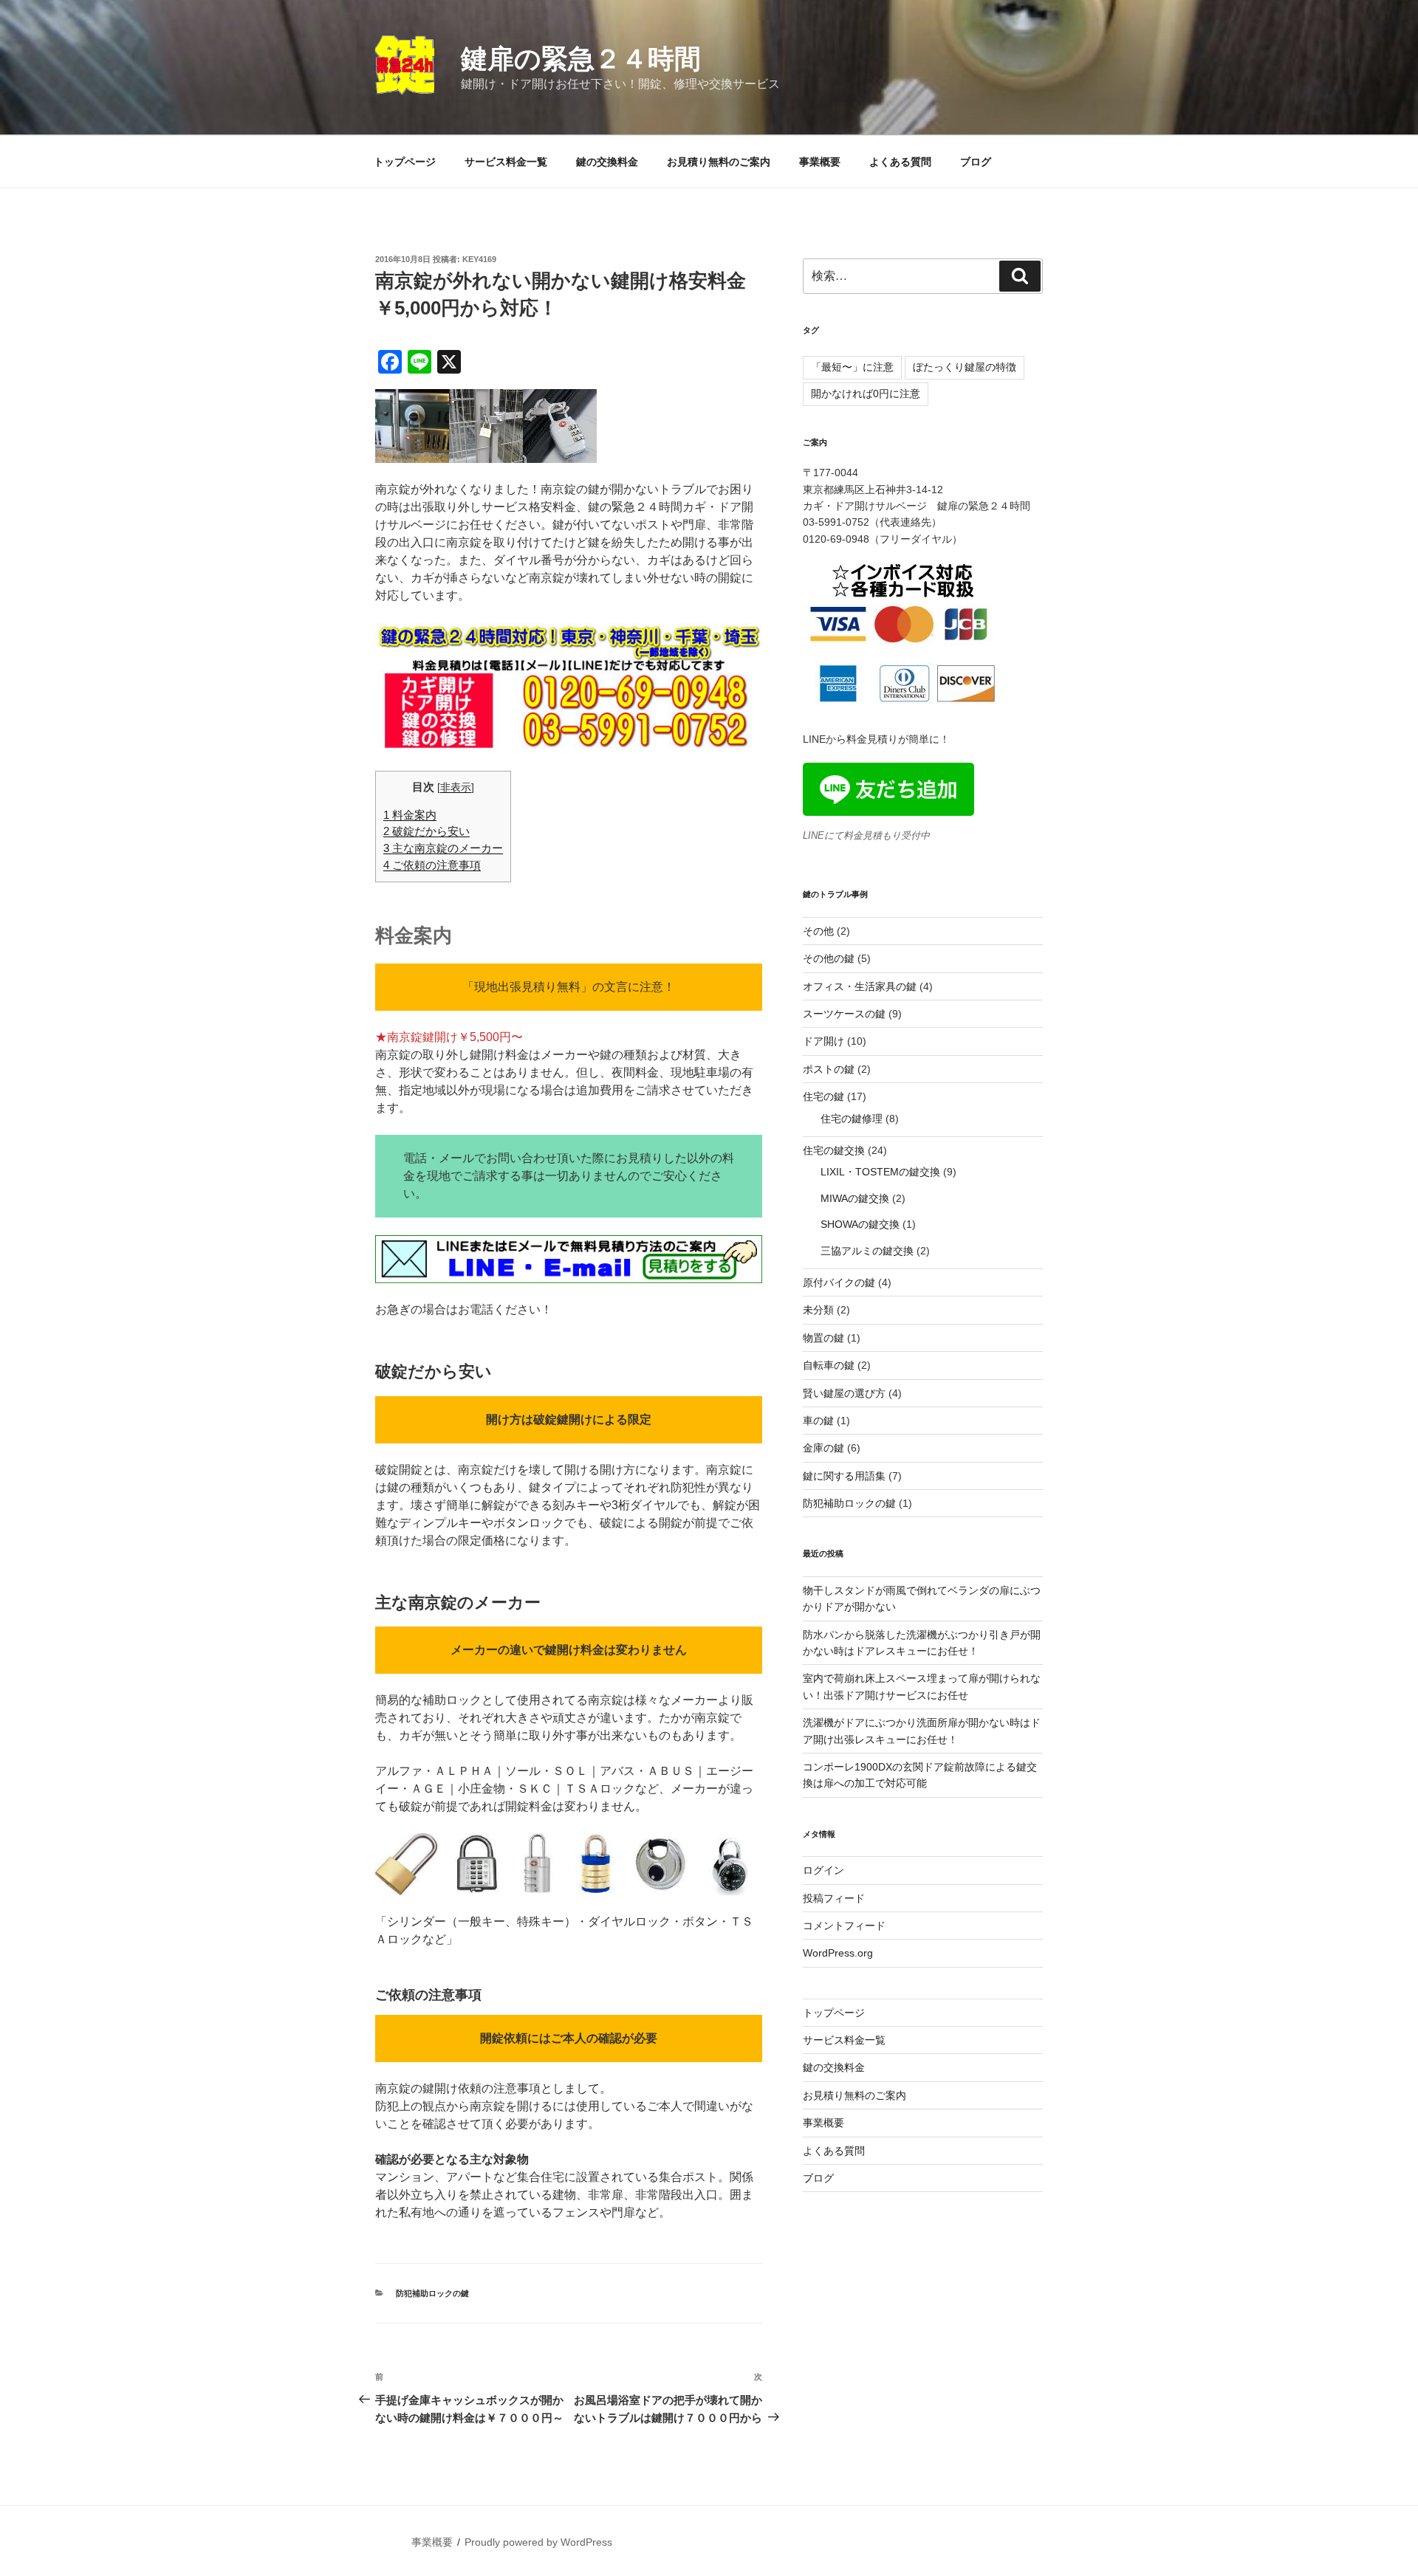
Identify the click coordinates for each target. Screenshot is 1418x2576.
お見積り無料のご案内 (719, 162)
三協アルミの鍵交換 (867, 1251)
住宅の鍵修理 (852, 1119)
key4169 (479, 259)
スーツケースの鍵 (844, 1014)
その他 (818, 931)
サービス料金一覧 (506, 162)
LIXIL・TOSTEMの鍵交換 (880, 1172)
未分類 (818, 1310)
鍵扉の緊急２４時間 (581, 59)
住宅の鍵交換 (834, 1150)
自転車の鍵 (829, 1365)
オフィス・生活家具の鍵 (860, 986)
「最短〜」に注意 (852, 367)
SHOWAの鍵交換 (860, 1224)
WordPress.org (838, 1953)
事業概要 (820, 162)
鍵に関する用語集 (844, 1476)
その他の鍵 (829, 958)
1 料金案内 (410, 815)
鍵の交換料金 (607, 162)
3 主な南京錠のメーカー (443, 848)
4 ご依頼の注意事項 (432, 865)
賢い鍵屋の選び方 (844, 1393)
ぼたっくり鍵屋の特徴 (965, 367)
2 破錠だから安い (427, 831)
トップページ (405, 162)
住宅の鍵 (823, 1096)
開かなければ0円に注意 (866, 394)
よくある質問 (900, 162)
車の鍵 (818, 1421)
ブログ (976, 162)
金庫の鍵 (823, 1448)
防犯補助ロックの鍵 (432, 2293)
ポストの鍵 (829, 1069)
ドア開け (823, 1041)
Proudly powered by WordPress (538, 2542)
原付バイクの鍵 (839, 1282)
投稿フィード (834, 1898)
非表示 (456, 787)
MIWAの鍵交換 (855, 1198)
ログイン (823, 1870)
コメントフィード (844, 1926)
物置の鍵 (823, 1338)
